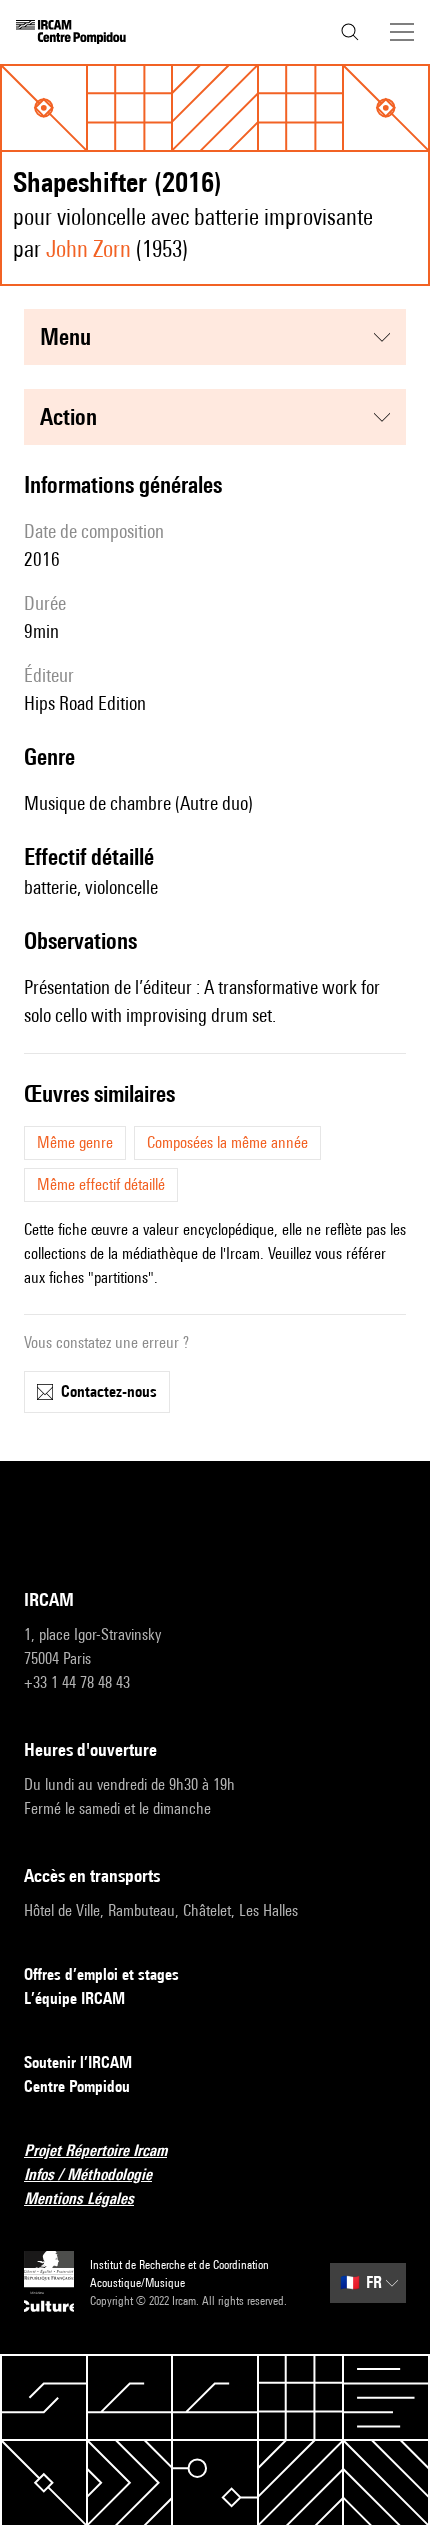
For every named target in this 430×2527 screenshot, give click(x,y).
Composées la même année (227, 1142)
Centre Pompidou (77, 2086)
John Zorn (88, 248)
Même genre (75, 1142)
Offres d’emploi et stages (101, 1974)
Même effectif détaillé (101, 1184)
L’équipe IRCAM (74, 1998)
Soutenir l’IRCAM (78, 2062)
